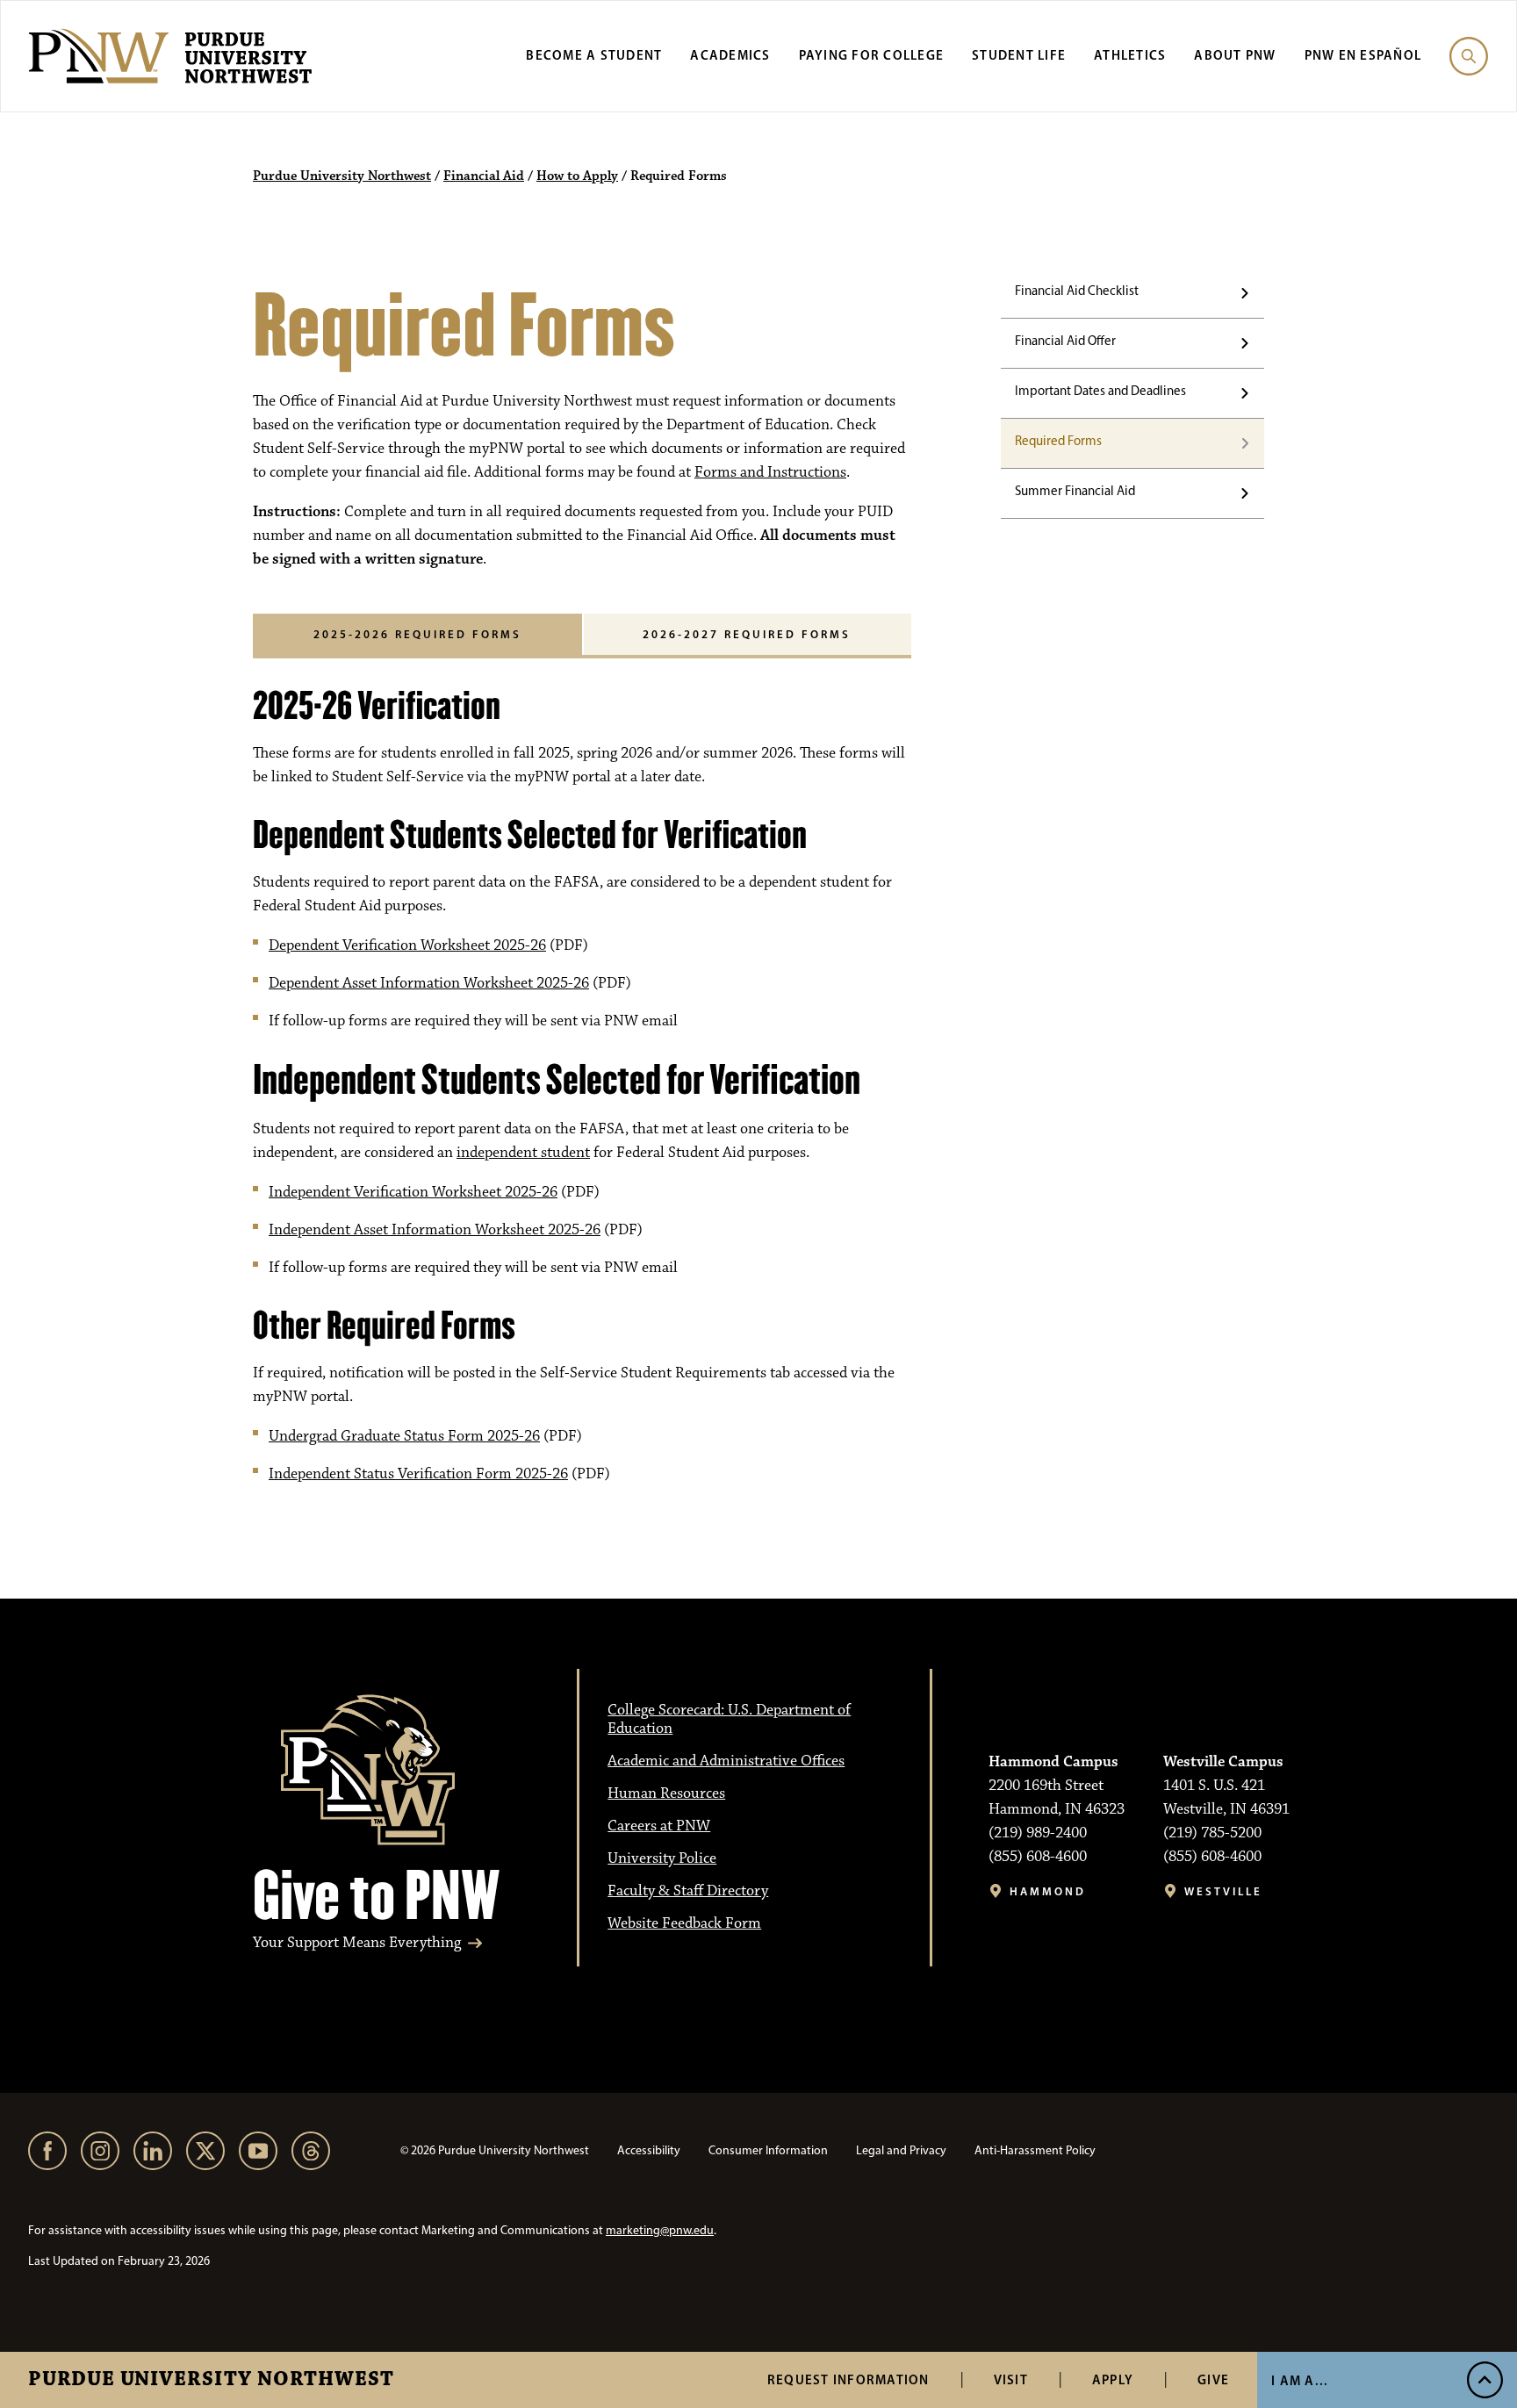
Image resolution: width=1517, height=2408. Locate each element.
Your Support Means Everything (357, 1943)
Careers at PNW (659, 1826)
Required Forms (1058, 441)
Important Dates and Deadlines (1100, 391)
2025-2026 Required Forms (417, 634)
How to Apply (577, 176)
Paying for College (872, 55)
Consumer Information (768, 2150)
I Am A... (1300, 2380)
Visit (1011, 2379)
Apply (1113, 2379)
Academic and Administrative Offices (726, 1761)
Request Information (848, 2379)
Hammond (1048, 1891)
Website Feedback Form (684, 1923)
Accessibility (649, 2150)
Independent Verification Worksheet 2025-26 (413, 1192)
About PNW (1235, 55)
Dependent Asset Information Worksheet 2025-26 (429, 983)
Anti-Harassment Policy (1035, 2150)
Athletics (1130, 55)
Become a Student (594, 55)
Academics (730, 55)
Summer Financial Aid (1075, 491)
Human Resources (666, 1793)
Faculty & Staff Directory (688, 1891)
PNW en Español (1363, 55)
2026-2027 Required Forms (747, 634)
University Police (662, 1858)
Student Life (1019, 55)
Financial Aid (484, 176)
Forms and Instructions (770, 472)
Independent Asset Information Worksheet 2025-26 (435, 1230)
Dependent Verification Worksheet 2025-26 (407, 945)
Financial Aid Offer (1065, 341)
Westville (1223, 1891)
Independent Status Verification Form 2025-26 (418, 1474)
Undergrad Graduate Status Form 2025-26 (404, 1436)
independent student (523, 1153)
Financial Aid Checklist (1077, 291)
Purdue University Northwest (211, 2380)
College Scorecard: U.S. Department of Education (729, 1719)
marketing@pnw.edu (660, 2230)
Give (1213, 2379)
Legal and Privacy (901, 2150)
